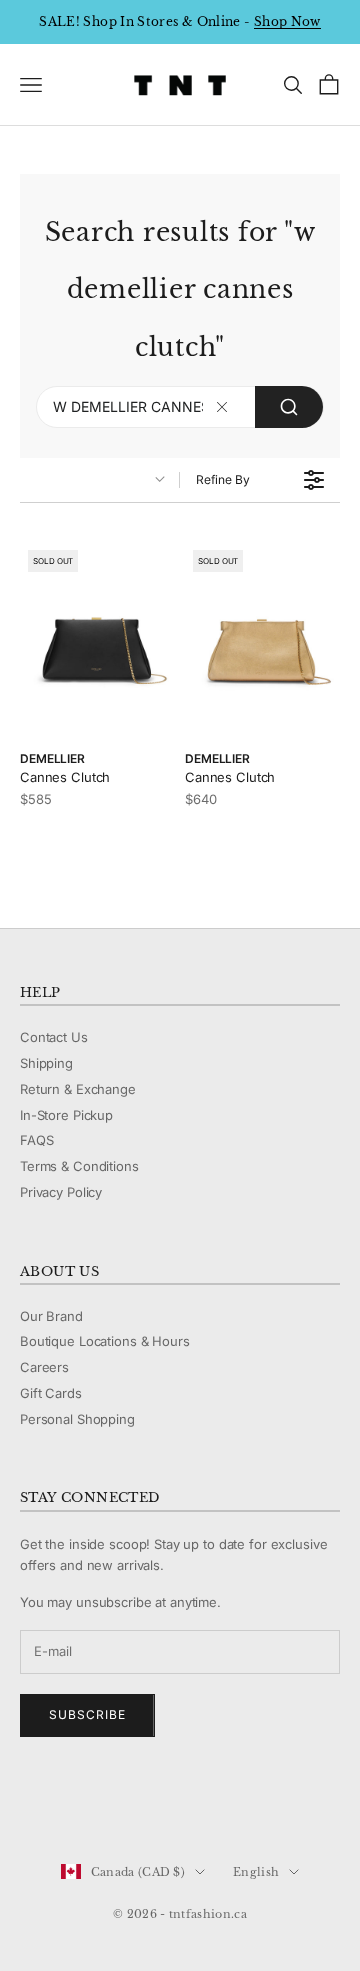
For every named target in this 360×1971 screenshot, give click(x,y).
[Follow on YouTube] (134, 1805)
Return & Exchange (78, 1089)
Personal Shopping (77, 1419)
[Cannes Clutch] (97, 639)
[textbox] (222, 407)
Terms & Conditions (79, 1166)
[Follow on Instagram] (82, 1805)
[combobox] (180, 407)
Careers (44, 1367)
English (256, 1872)
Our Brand (51, 1316)
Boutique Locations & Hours (105, 1341)
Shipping (46, 1063)
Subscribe (87, 1714)
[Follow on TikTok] (186, 1805)
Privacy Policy (61, 1192)
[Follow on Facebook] (30, 1805)
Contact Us (54, 1037)
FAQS (36, 1140)
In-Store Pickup (66, 1115)
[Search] (289, 407)
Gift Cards (51, 1393)
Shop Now (287, 21)
